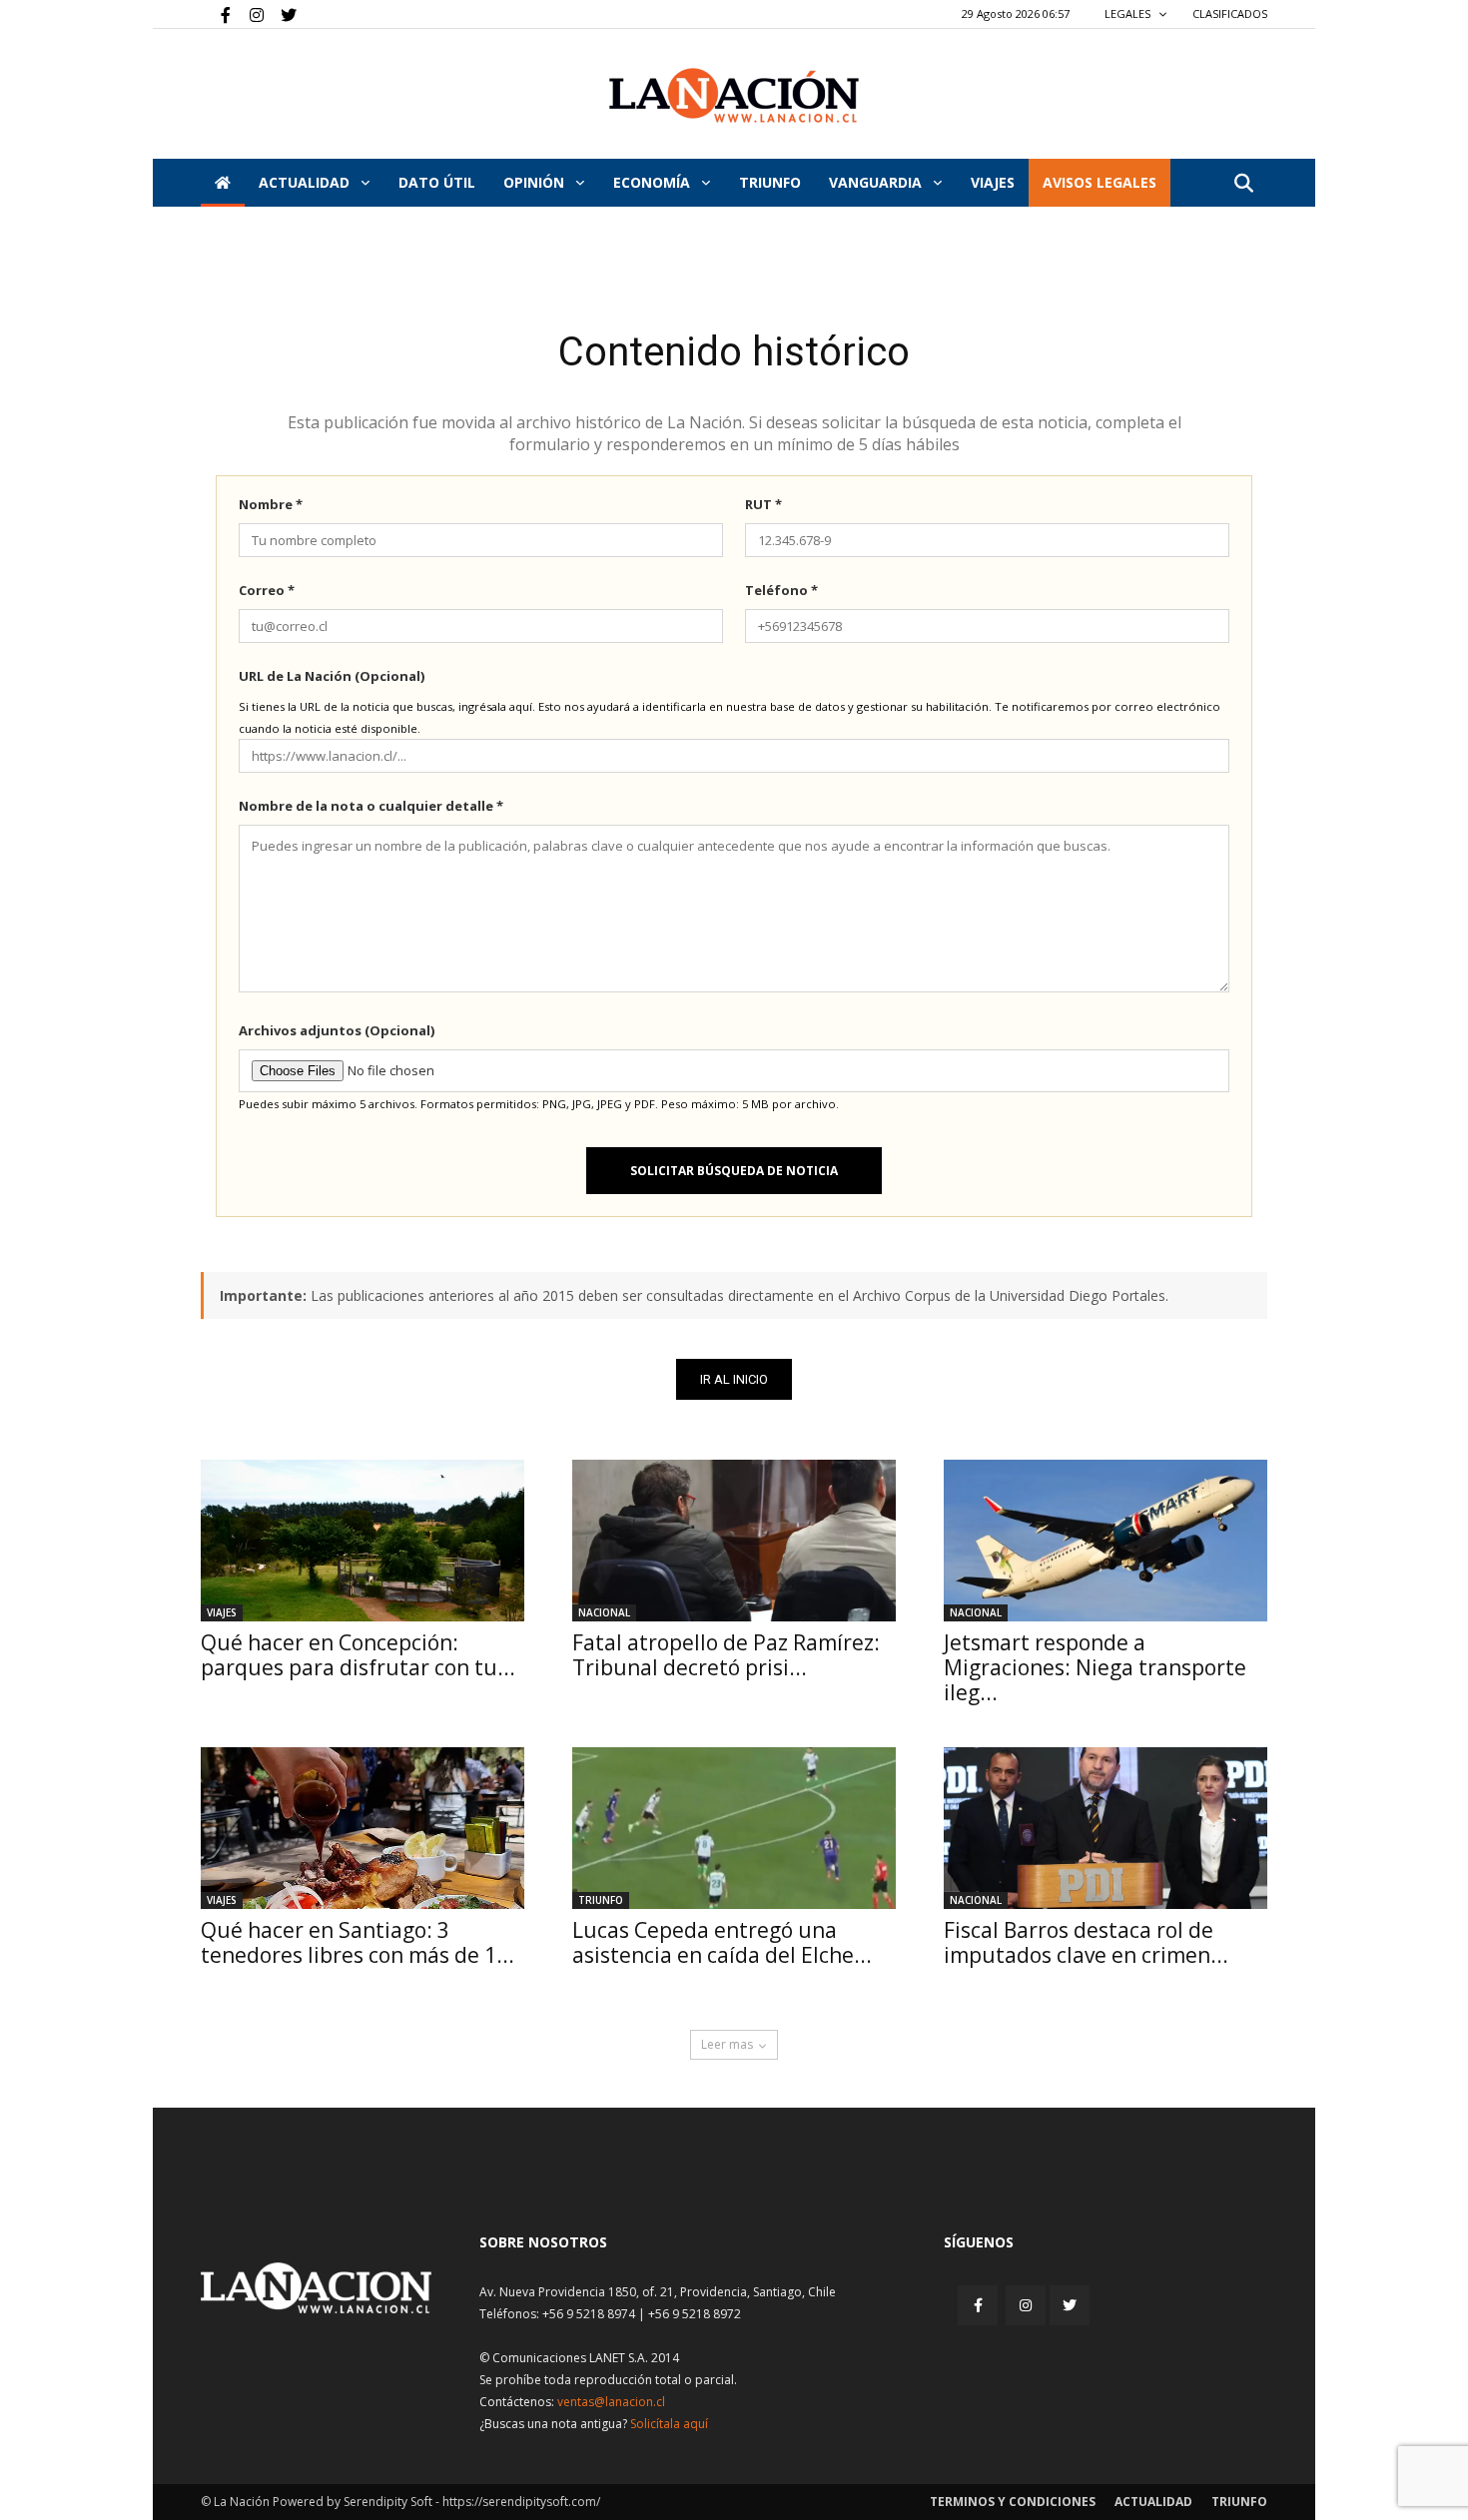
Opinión (536, 182)
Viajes (222, 1612)
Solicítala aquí (669, 2424)
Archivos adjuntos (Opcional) (337, 1030)
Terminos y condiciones (1013, 2502)
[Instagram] (249, 14)
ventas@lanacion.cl (611, 2402)
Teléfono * (781, 590)
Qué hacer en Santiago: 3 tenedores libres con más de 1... (358, 1942)
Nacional (604, 1612)
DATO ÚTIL (437, 182)
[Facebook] (216, 14)
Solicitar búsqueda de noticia (734, 1171)
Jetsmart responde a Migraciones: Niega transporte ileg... (1095, 1667)
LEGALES (1129, 13)
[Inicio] (223, 183)
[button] (1243, 184)
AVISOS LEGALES (1100, 182)
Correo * (267, 590)
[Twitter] (282, 14)
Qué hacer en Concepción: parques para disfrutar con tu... (358, 1655)
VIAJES (993, 182)
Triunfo (770, 182)
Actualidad (306, 182)
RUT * (763, 504)
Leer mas (727, 2044)
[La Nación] (734, 95)
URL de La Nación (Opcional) (332, 676)
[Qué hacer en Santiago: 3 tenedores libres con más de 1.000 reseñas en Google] (363, 1828)
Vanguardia (877, 182)
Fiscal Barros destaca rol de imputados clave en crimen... (1086, 1942)
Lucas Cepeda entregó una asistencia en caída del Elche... (722, 1942)
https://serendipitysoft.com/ (521, 2502)
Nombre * (271, 504)
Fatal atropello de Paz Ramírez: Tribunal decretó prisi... (726, 1655)
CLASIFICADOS (1230, 13)
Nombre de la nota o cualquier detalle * (371, 806)
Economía (654, 182)
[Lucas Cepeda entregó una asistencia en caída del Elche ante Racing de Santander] (734, 1828)
